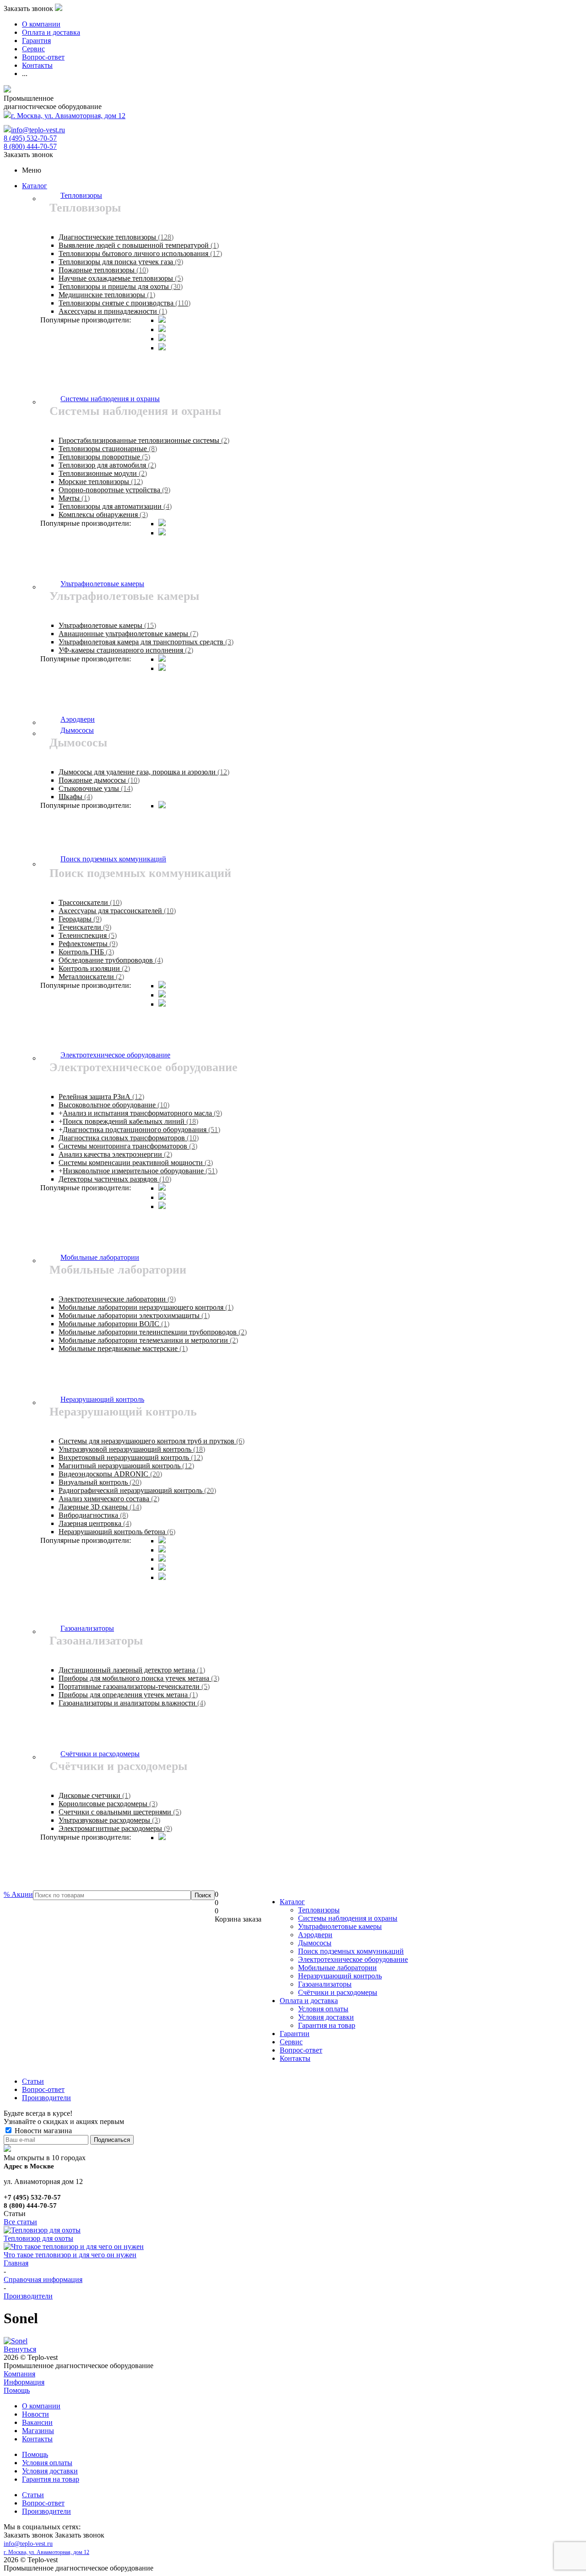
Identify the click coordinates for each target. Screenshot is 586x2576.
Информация (24, 2382)
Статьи (33, 2495)
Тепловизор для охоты (38, 2238)
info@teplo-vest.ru (38, 130)
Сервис (291, 2042)
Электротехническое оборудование (353, 1959)
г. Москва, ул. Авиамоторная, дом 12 (68, 116)
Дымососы (315, 1943)
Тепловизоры (319, 1910)
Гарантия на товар (327, 2025)
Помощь (17, 2390)
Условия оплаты (323, 2009)
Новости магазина (42, 2131)
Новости (35, 2414)
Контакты (295, 2058)
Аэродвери (315, 1935)
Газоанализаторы (325, 1984)
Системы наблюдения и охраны (348, 1918)
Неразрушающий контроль (340, 1976)
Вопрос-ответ (301, 2050)
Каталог (35, 186)
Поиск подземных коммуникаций (351, 1951)
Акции (18, 1894)
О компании (41, 2406)
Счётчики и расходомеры (338, 1992)
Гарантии (295, 2034)
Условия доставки (326, 2017)
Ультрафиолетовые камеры (340, 1926)
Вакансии (37, 2422)
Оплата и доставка (309, 2001)
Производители (46, 2511)
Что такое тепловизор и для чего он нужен (70, 2255)
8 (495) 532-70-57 (30, 138)
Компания (19, 2374)
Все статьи (20, 2222)
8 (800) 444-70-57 (30, 146)
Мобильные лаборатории (337, 1968)
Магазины (38, 2431)
